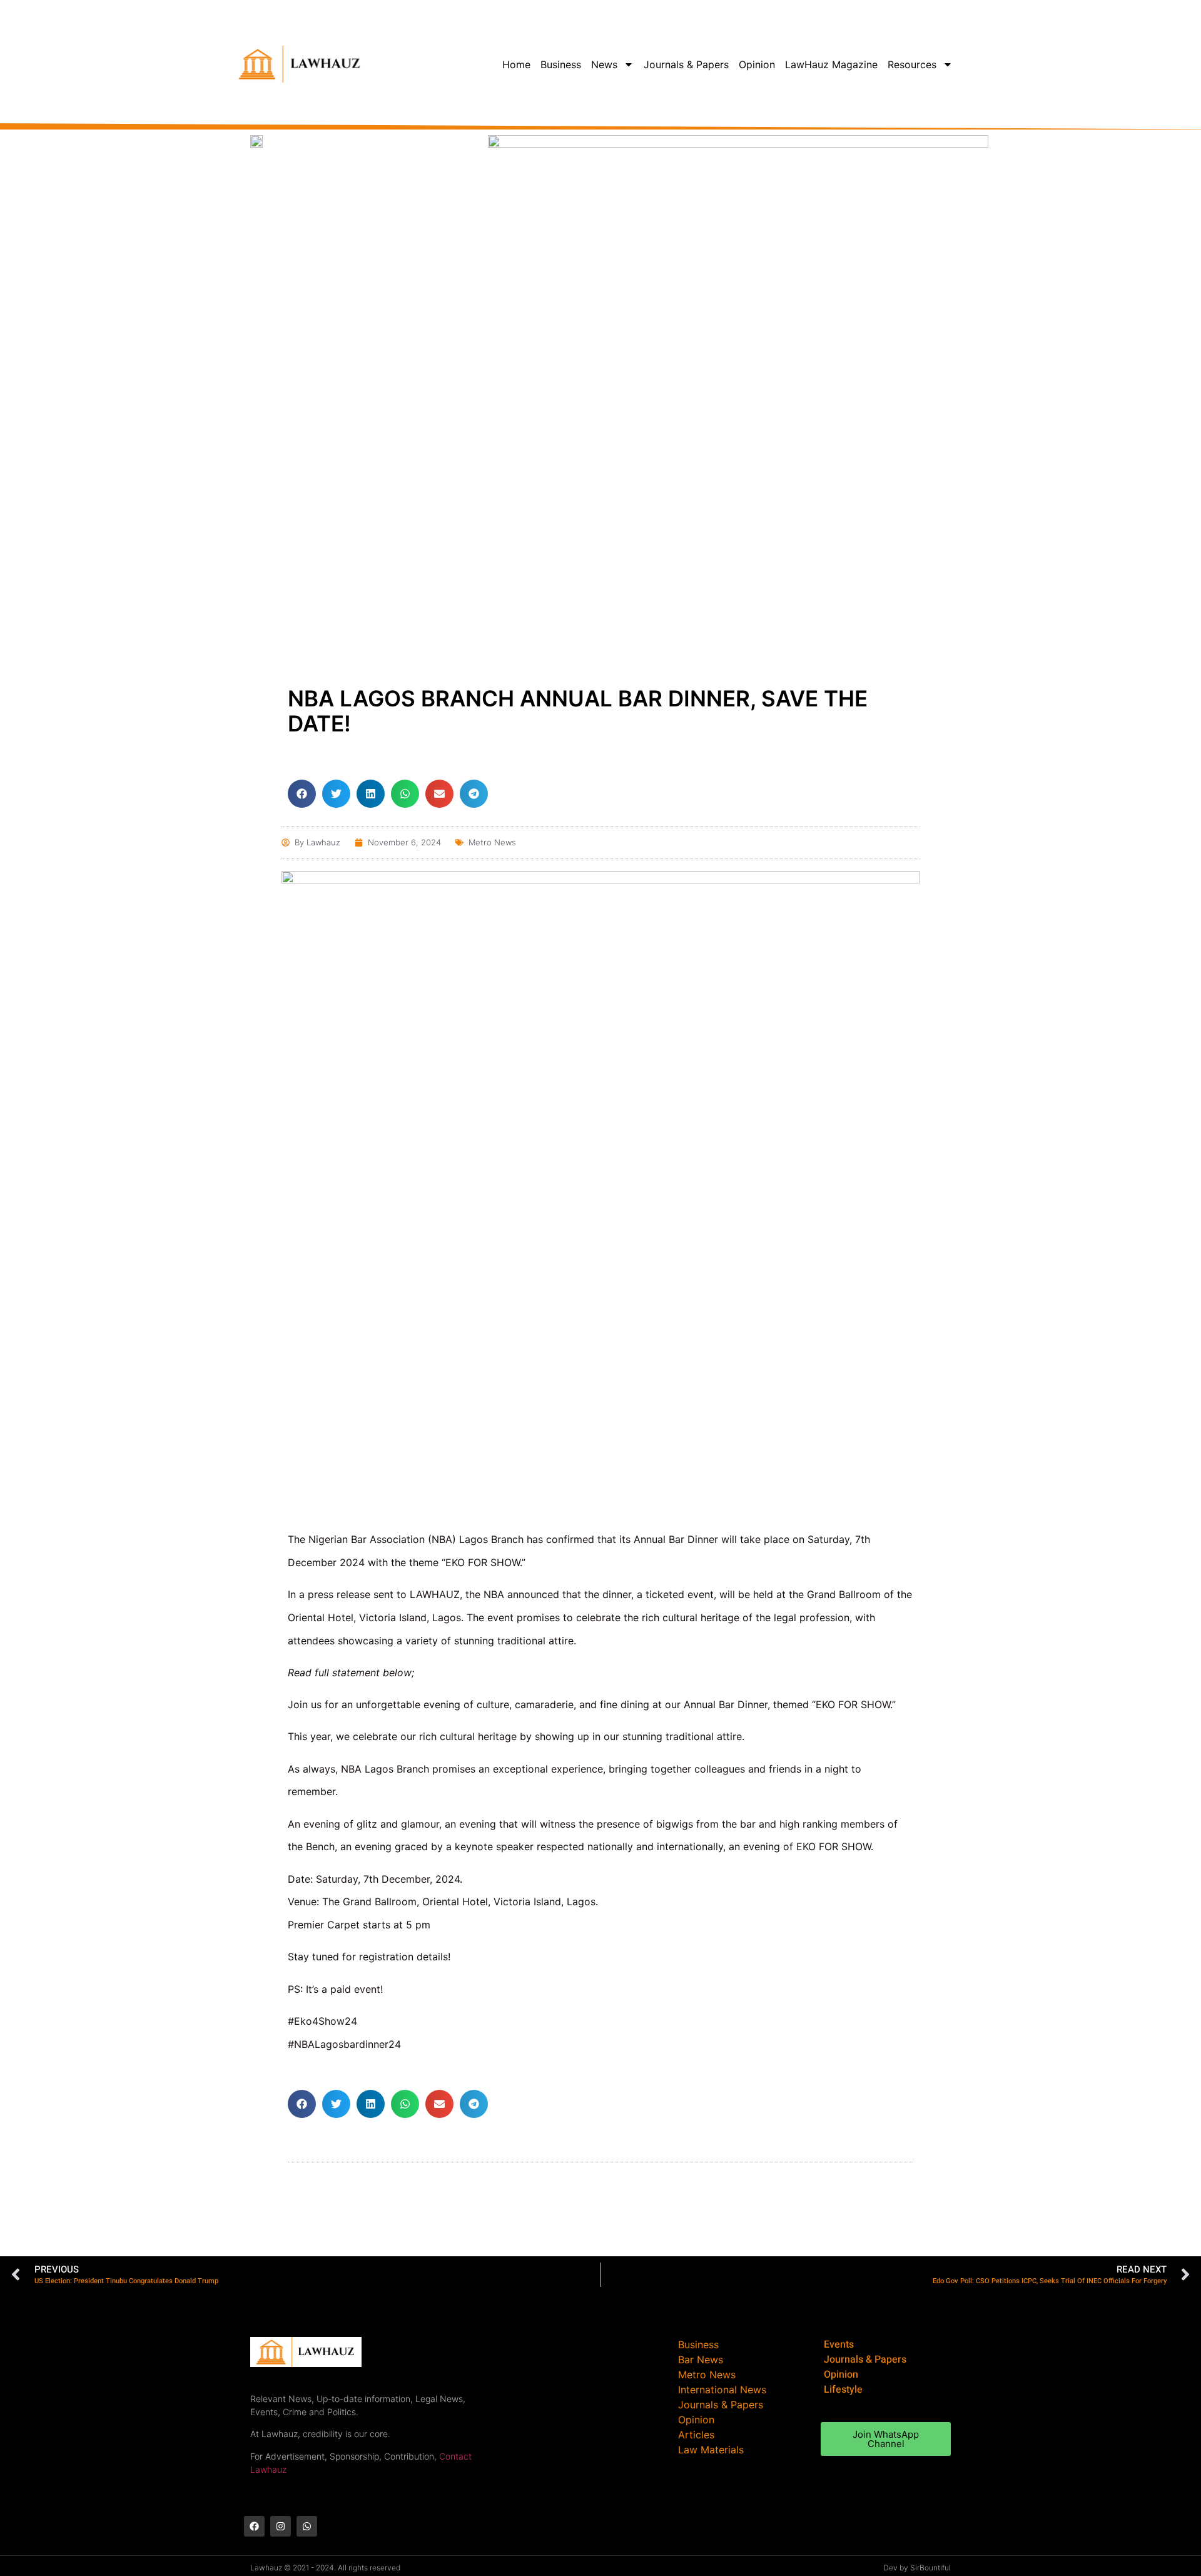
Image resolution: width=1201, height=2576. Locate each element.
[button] (302, 794)
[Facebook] (254, 2526)
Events (839, 2344)
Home (516, 64)
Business (561, 64)
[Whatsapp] (307, 2526)
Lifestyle (843, 2390)
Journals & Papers (686, 64)
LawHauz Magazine (831, 64)
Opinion (757, 64)
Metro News (492, 842)
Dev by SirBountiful (917, 2568)
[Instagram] (281, 2526)
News (604, 64)
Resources (912, 64)
